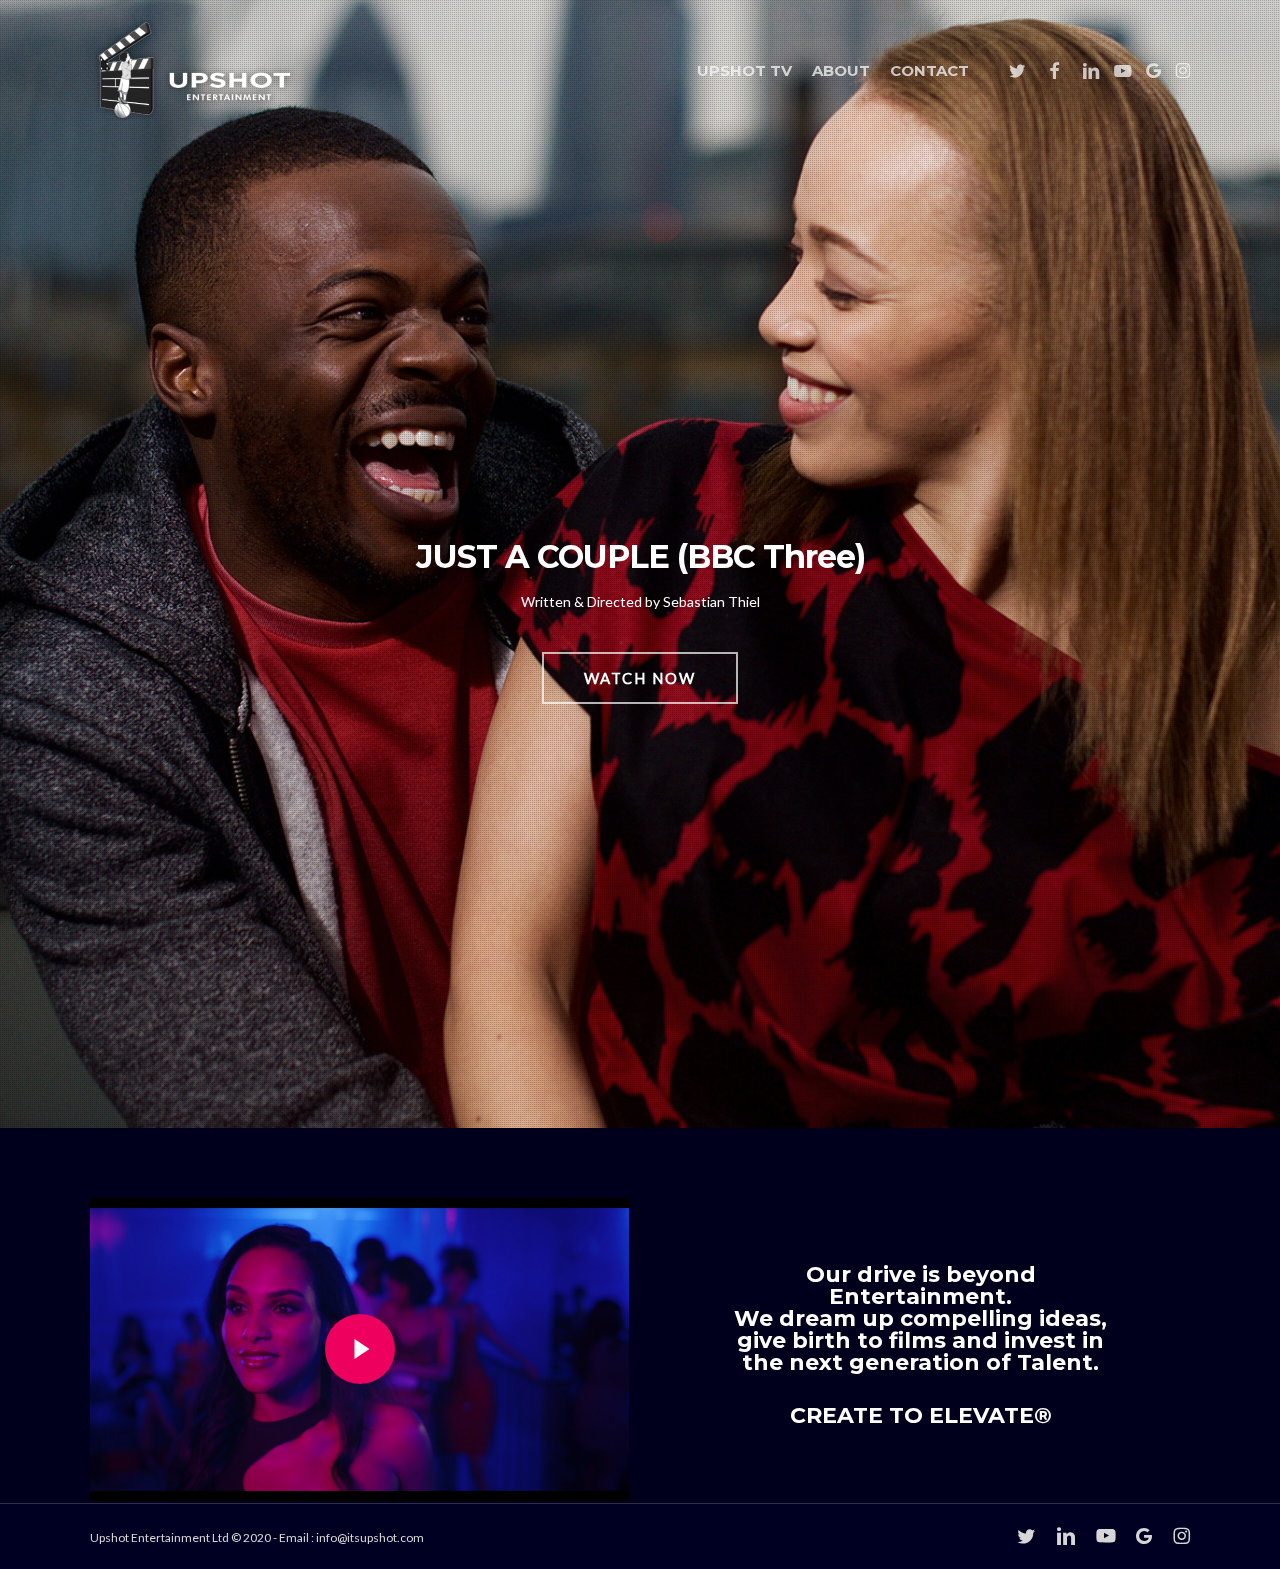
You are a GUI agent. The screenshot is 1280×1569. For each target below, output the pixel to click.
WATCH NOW (640, 678)
